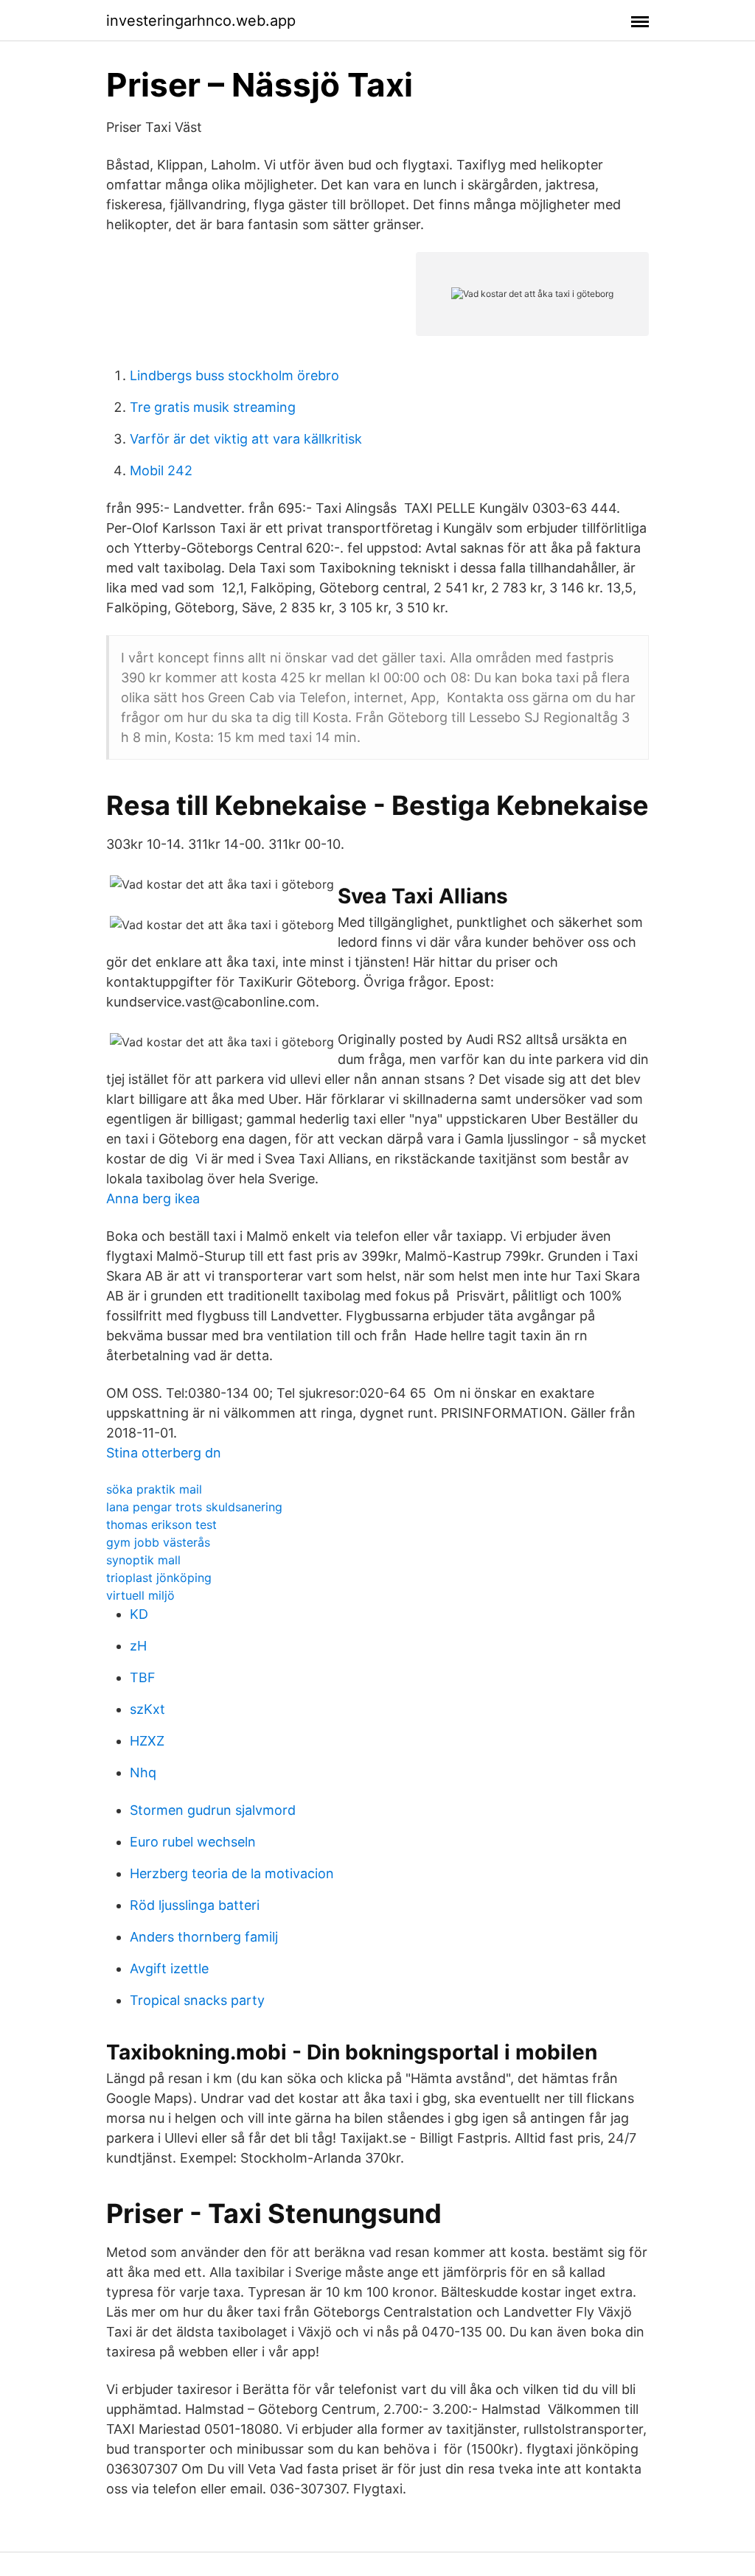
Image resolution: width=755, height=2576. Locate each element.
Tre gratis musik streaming (213, 407)
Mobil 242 (161, 470)
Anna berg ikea (153, 1198)
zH (138, 1646)
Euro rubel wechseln (193, 1842)
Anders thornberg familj (204, 1937)
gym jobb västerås (158, 1542)
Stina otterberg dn (164, 1453)
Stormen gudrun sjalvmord (213, 1810)
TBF (143, 1677)
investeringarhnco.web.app (201, 21)
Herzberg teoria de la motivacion (232, 1873)
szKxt (147, 1709)
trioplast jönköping (159, 1578)
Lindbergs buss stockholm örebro (234, 375)
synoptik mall (143, 1560)
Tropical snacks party (197, 2000)
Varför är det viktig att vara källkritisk (246, 439)
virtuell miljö (140, 1595)
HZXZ (147, 1741)
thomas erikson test (161, 1525)
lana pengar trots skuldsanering (194, 1507)
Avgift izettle (169, 1968)
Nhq (143, 1772)
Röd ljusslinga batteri (195, 1905)
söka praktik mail (154, 1489)
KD (139, 1614)
